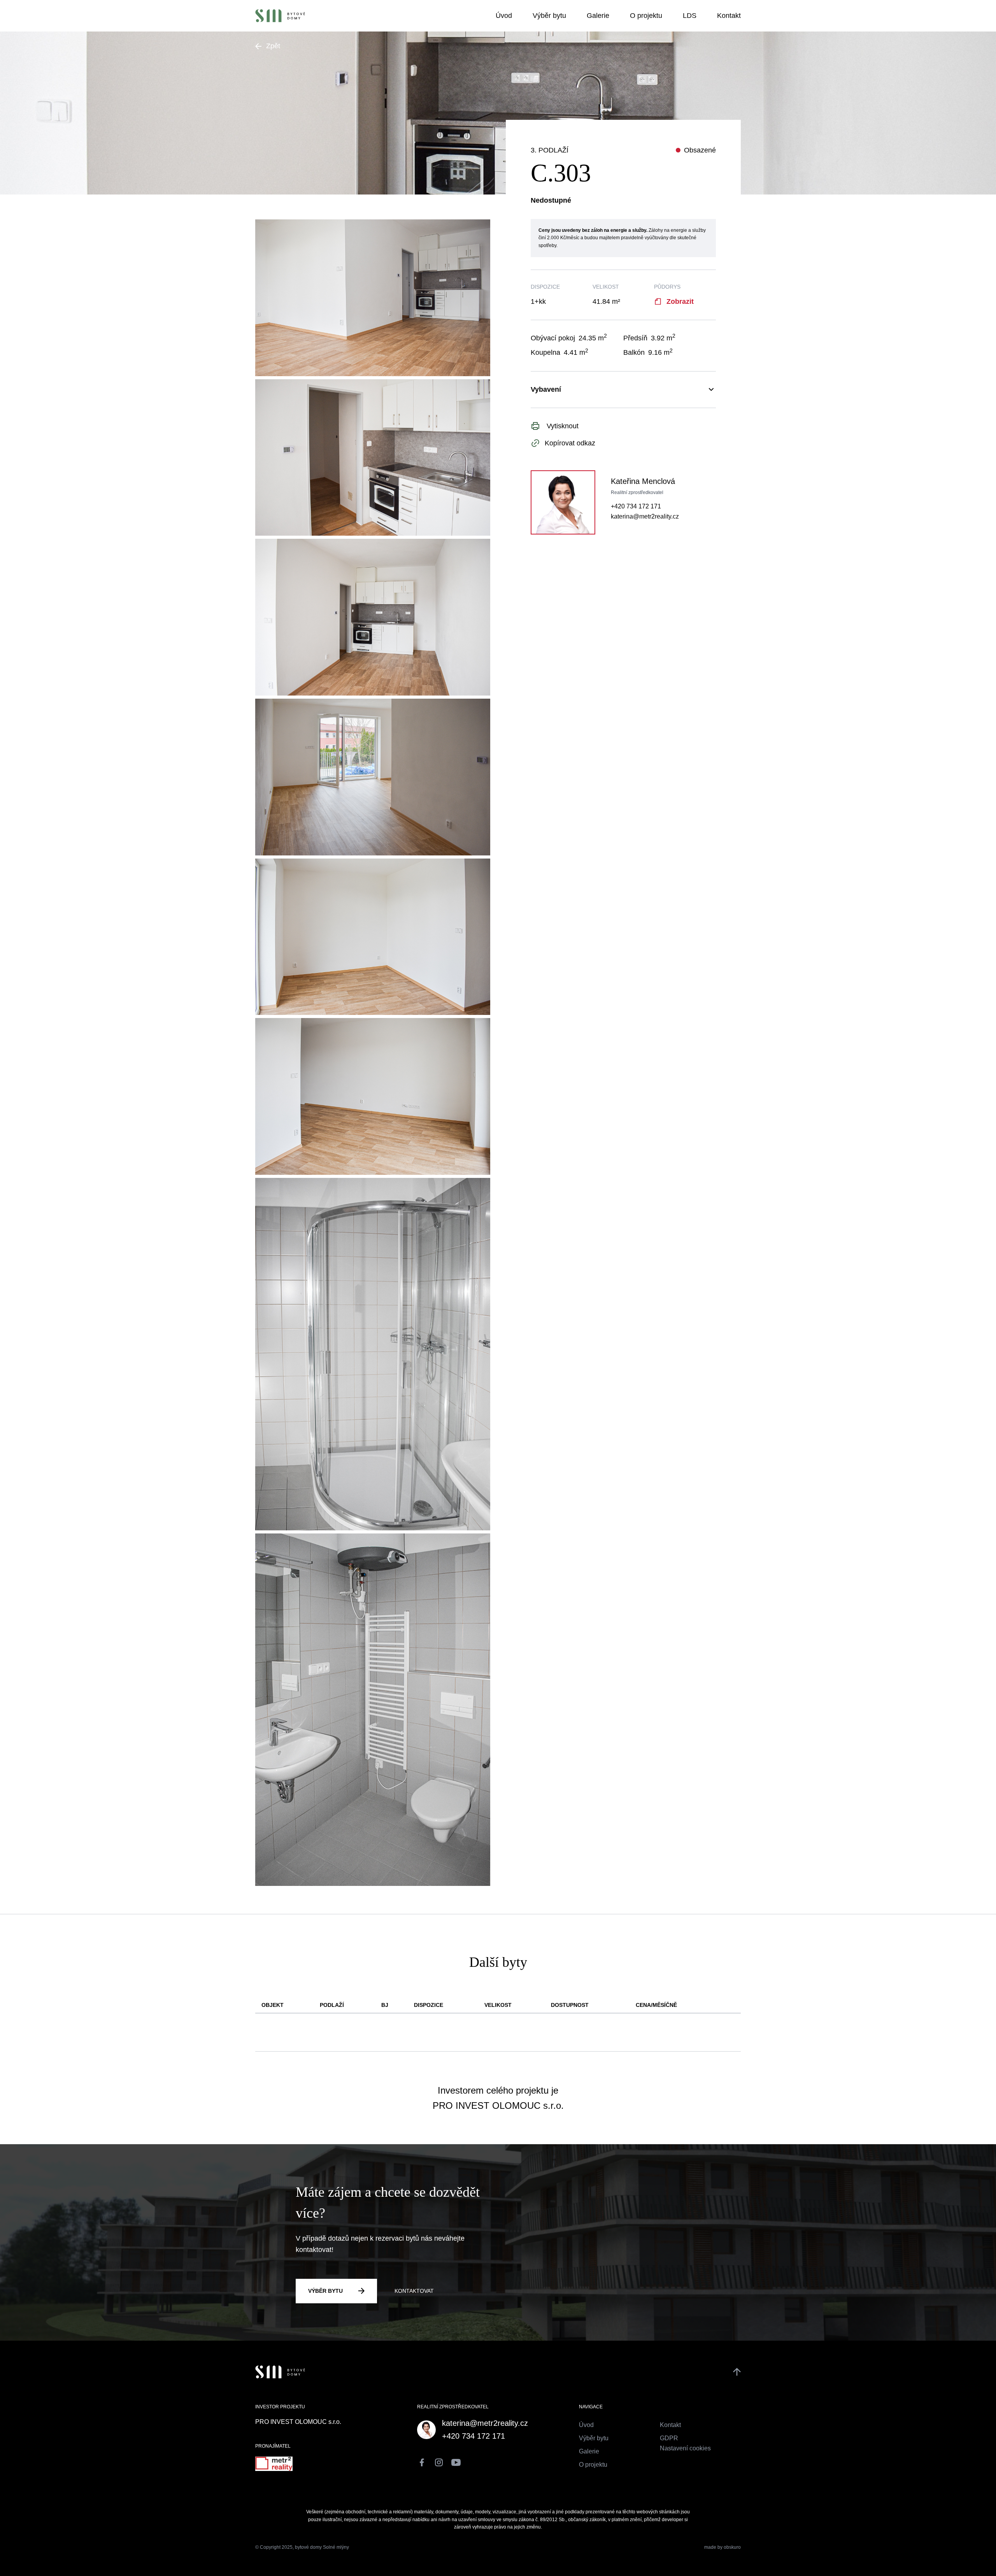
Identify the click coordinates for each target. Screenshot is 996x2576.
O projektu (647, 16)
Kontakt (729, 16)
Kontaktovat (414, 2291)
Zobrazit (680, 301)
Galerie (599, 16)
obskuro (732, 2547)
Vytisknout (562, 426)
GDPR (669, 2438)
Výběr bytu (550, 16)
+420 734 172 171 (636, 506)
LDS (691, 16)
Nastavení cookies (685, 2448)
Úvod (505, 16)
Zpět (273, 46)
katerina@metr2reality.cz (645, 516)
